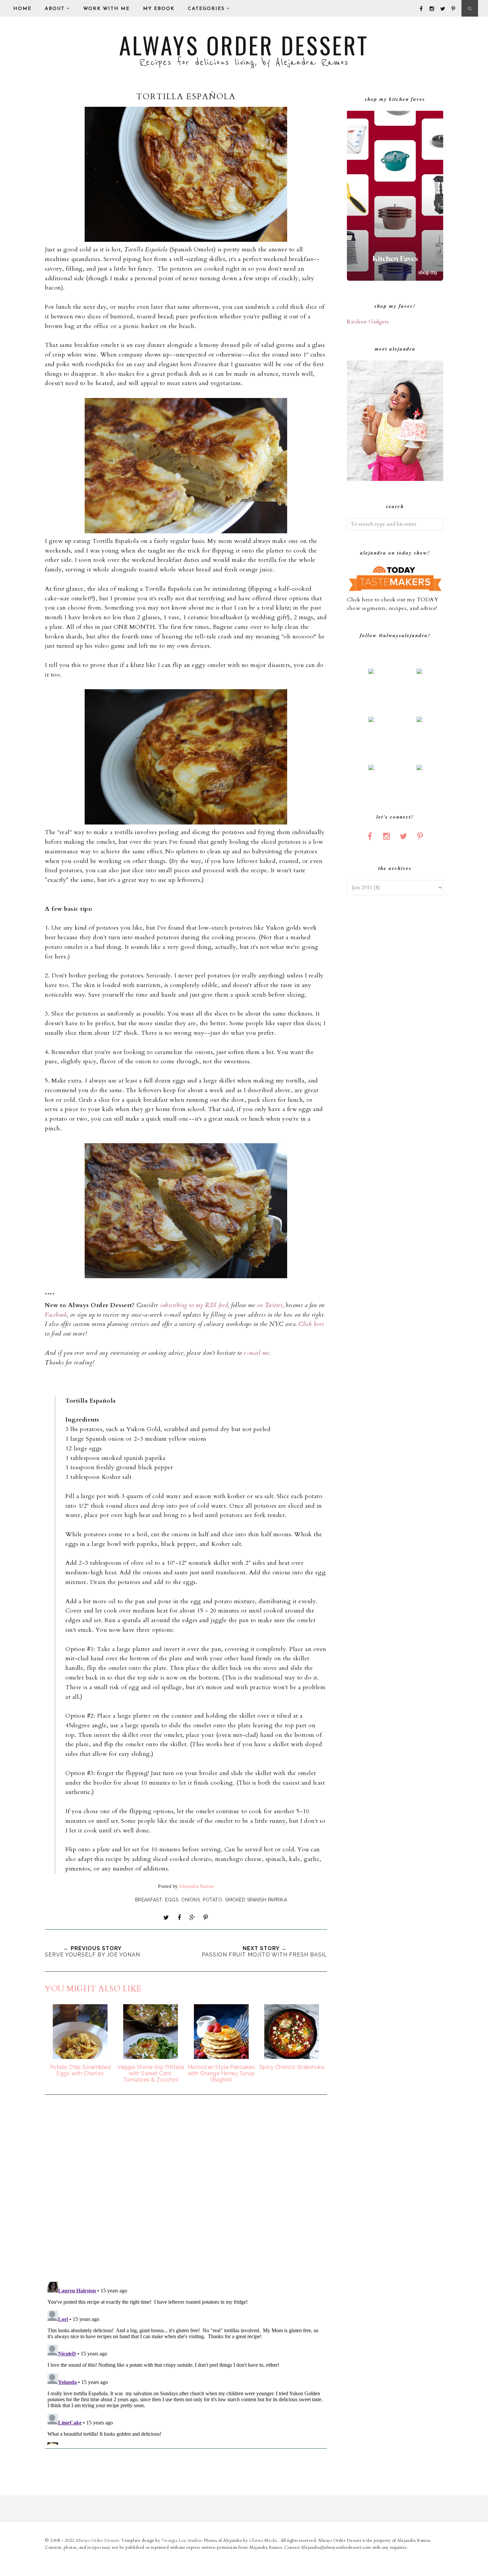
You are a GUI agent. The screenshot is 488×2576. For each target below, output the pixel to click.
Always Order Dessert (244, 45)
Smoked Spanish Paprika (256, 1900)
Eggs (172, 1900)
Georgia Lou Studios (182, 2541)
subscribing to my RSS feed (194, 1305)
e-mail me (257, 1353)
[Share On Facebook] (179, 1918)
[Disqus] (186, 2189)
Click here (311, 1324)
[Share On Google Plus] (193, 1918)
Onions (191, 1900)
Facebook (56, 1315)
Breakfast (149, 1900)
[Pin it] (205, 1918)
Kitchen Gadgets (368, 322)
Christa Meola (264, 2541)
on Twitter (270, 1305)
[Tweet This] (166, 1918)
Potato (212, 1900)
